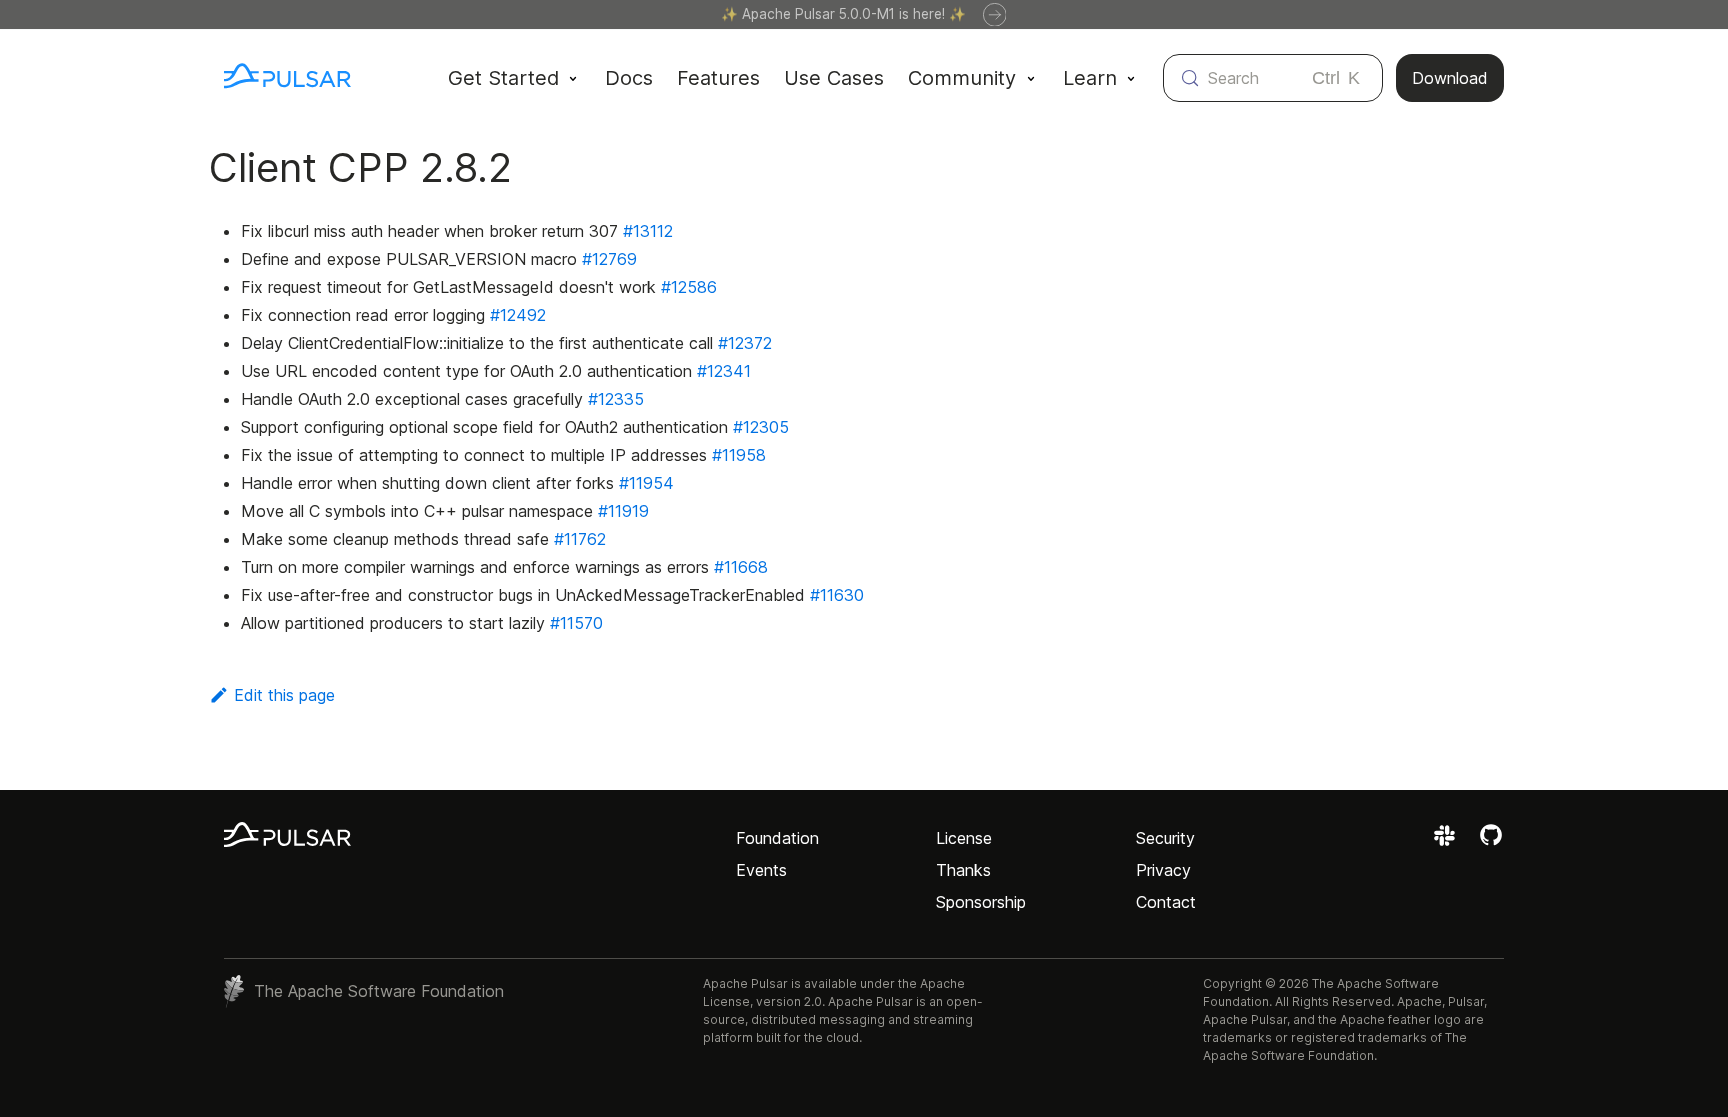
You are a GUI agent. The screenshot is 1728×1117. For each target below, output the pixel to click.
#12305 (761, 427)
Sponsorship (981, 902)
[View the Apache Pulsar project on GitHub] (1491, 842)
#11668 (741, 567)
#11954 (646, 483)
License (964, 838)
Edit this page (284, 695)
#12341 (724, 371)
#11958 (739, 455)
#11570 (576, 623)
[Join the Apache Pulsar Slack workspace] (1447, 842)
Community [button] (962, 78)
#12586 (689, 287)
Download (1450, 78)
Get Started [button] (503, 78)
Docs (629, 78)
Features (718, 78)
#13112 (648, 231)
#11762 (580, 539)
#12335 (616, 399)
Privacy (1163, 870)
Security (1165, 838)
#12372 (745, 343)
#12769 (609, 259)
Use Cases (834, 78)
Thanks (963, 870)
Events (761, 870)
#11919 (623, 511)
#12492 (518, 315)
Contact (1166, 902)
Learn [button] (1090, 78)
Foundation (777, 838)
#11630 (837, 595)
